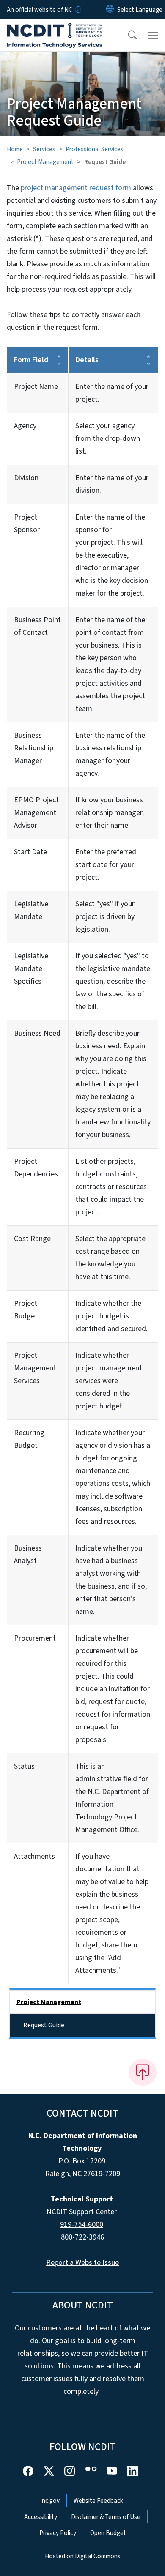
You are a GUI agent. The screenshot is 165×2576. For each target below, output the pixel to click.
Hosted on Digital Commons (83, 2556)
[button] (127, 36)
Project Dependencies (36, 1168)
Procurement (35, 1638)
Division (26, 478)
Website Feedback (98, 2501)
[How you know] (77, 10)
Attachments (34, 1856)
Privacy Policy (58, 2533)
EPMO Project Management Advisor (36, 813)
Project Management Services (35, 1368)
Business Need (37, 1033)
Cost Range (32, 1239)
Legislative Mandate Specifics (31, 969)
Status (24, 1766)
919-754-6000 (82, 2225)
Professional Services (95, 149)
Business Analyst (28, 1555)
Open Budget (108, 2533)
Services (44, 149)
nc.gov (51, 2501)
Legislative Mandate (31, 910)
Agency (25, 426)
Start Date (30, 852)
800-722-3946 (82, 2237)
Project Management (45, 162)
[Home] (54, 29)
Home (15, 149)
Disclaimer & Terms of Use (106, 2517)
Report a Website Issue (82, 2263)
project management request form (76, 188)
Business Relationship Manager (34, 748)
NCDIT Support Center (82, 2212)
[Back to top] (143, 2072)
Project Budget (26, 1310)
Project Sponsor (27, 524)
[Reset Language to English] (110, 10)
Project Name (36, 387)
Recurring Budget (29, 1439)
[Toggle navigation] (153, 36)
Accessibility (41, 2517)
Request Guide (44, 2025)
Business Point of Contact (37, 626)
